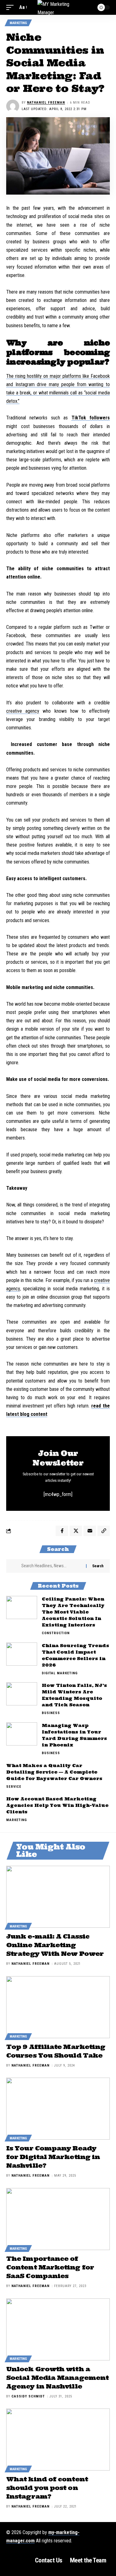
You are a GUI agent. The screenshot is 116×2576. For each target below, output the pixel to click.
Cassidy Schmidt (28, 2396)
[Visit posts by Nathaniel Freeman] (13, 106)
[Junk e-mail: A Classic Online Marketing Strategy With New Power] (58, 1897)
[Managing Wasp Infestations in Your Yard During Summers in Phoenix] (22, 1734)
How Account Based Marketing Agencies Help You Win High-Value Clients (57, 1805)
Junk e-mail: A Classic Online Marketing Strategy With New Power (55, 1945)
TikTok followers (91, 418)
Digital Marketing (60, 1673)
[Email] (90, 1531)
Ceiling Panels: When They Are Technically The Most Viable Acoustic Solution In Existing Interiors (73, 1612)
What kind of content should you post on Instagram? (47, 2488)
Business (51, 1713)
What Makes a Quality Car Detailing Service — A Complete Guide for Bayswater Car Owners (54, 1772)
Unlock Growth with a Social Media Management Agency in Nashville (57, 2378)
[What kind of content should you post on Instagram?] (58, 2440)
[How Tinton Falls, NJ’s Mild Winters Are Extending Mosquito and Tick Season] (22, 1694)
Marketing (18, 23)
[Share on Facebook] (62, 1531)
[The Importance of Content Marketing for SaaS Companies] (58, 2219)
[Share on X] (76, 1531)
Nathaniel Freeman (46, 103)
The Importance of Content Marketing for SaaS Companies (50, 2267)
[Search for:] (51, 1566)
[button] (11, 7)
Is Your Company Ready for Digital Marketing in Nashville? (53, 2157)
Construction (56, 1633)
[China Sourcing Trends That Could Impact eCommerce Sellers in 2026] (22, 1654)
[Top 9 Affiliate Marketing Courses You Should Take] (58, 2007)
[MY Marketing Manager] (58, 7)
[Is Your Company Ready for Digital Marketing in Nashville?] (58, 2109)
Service (14, 1787)
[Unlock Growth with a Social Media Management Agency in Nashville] (58, 2329)
